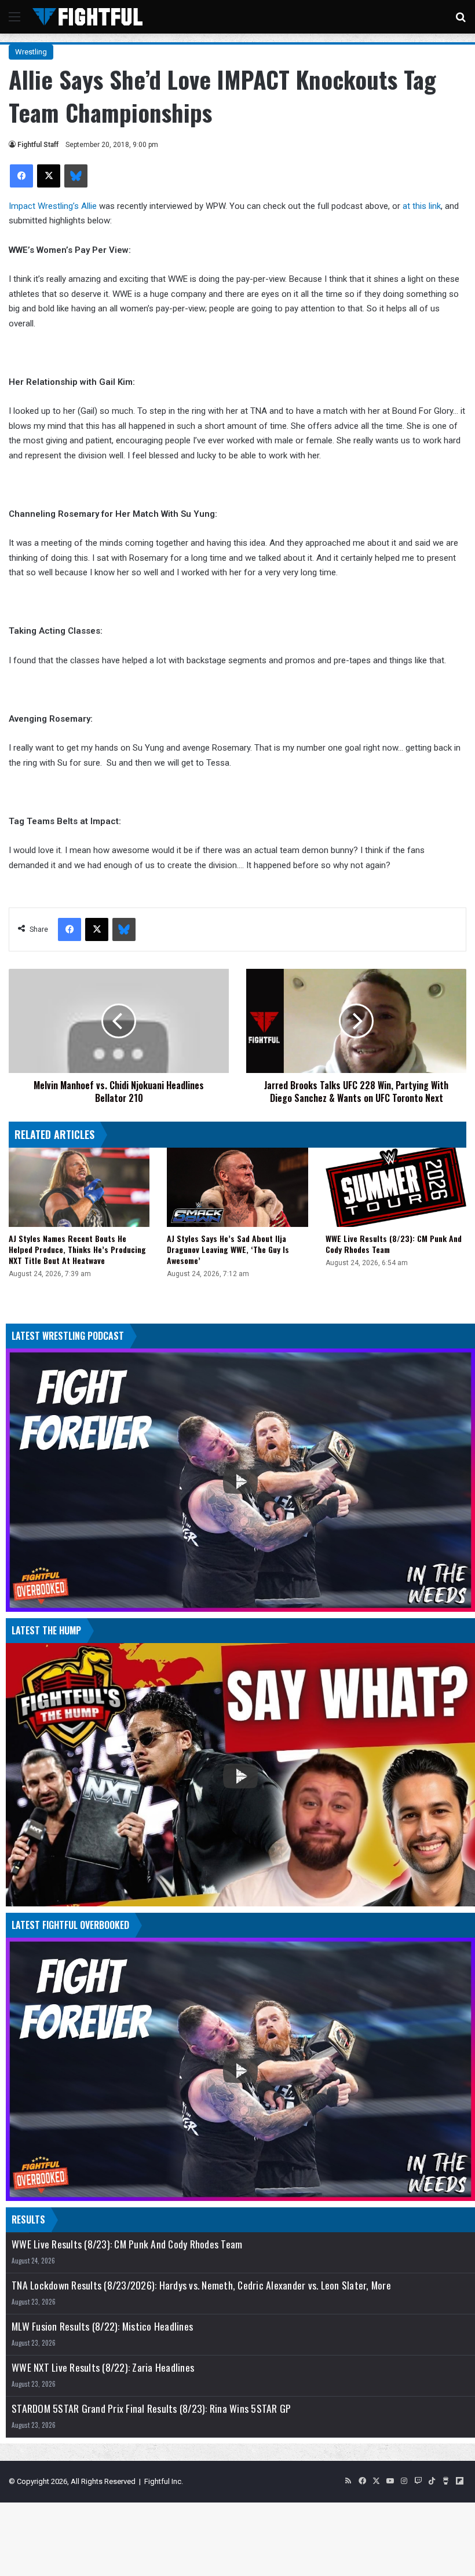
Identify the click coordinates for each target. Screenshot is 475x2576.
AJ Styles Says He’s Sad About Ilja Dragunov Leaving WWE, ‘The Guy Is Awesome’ (228, 1249)
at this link (422, 206)
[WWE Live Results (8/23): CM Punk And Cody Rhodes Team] (396, 1187)
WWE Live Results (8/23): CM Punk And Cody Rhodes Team (394, 1244)
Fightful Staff (38, 145)
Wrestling (31, 52)
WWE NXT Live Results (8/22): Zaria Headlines (103, 2367)
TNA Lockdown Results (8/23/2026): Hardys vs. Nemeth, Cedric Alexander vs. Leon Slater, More (201, 2285)
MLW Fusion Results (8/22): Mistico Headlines (102, 2326)
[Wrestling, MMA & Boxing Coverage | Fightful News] (87, 17)
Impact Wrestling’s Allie (53, 206)
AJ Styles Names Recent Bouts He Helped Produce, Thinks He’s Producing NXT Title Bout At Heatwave (77, 1249)
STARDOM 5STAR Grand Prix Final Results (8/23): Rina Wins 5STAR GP (151, 2408)
